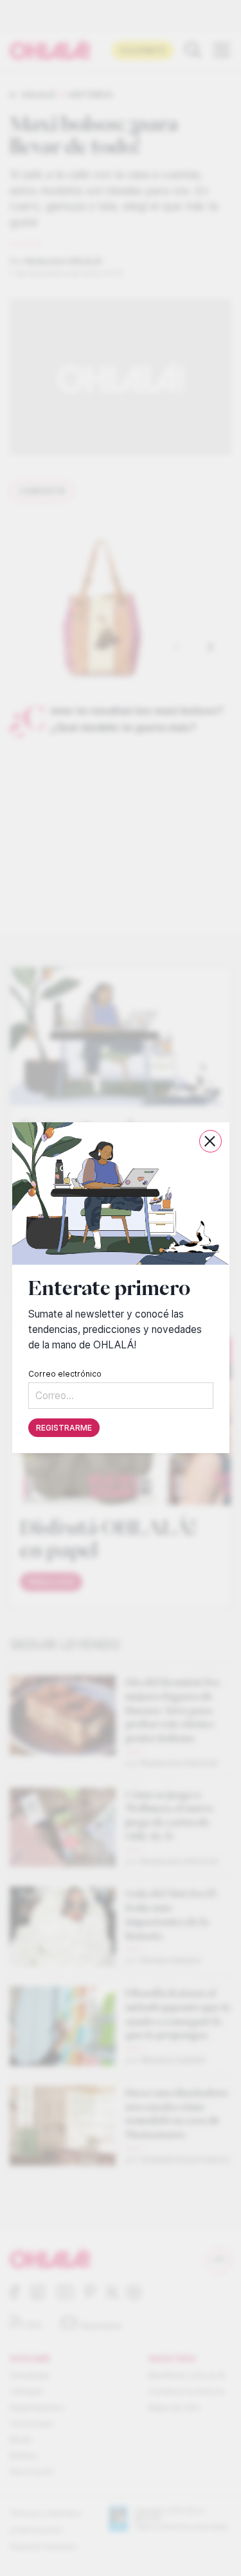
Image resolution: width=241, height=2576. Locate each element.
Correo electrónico (65, 1374)
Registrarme (64, 1428)
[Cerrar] (210, 1141)
